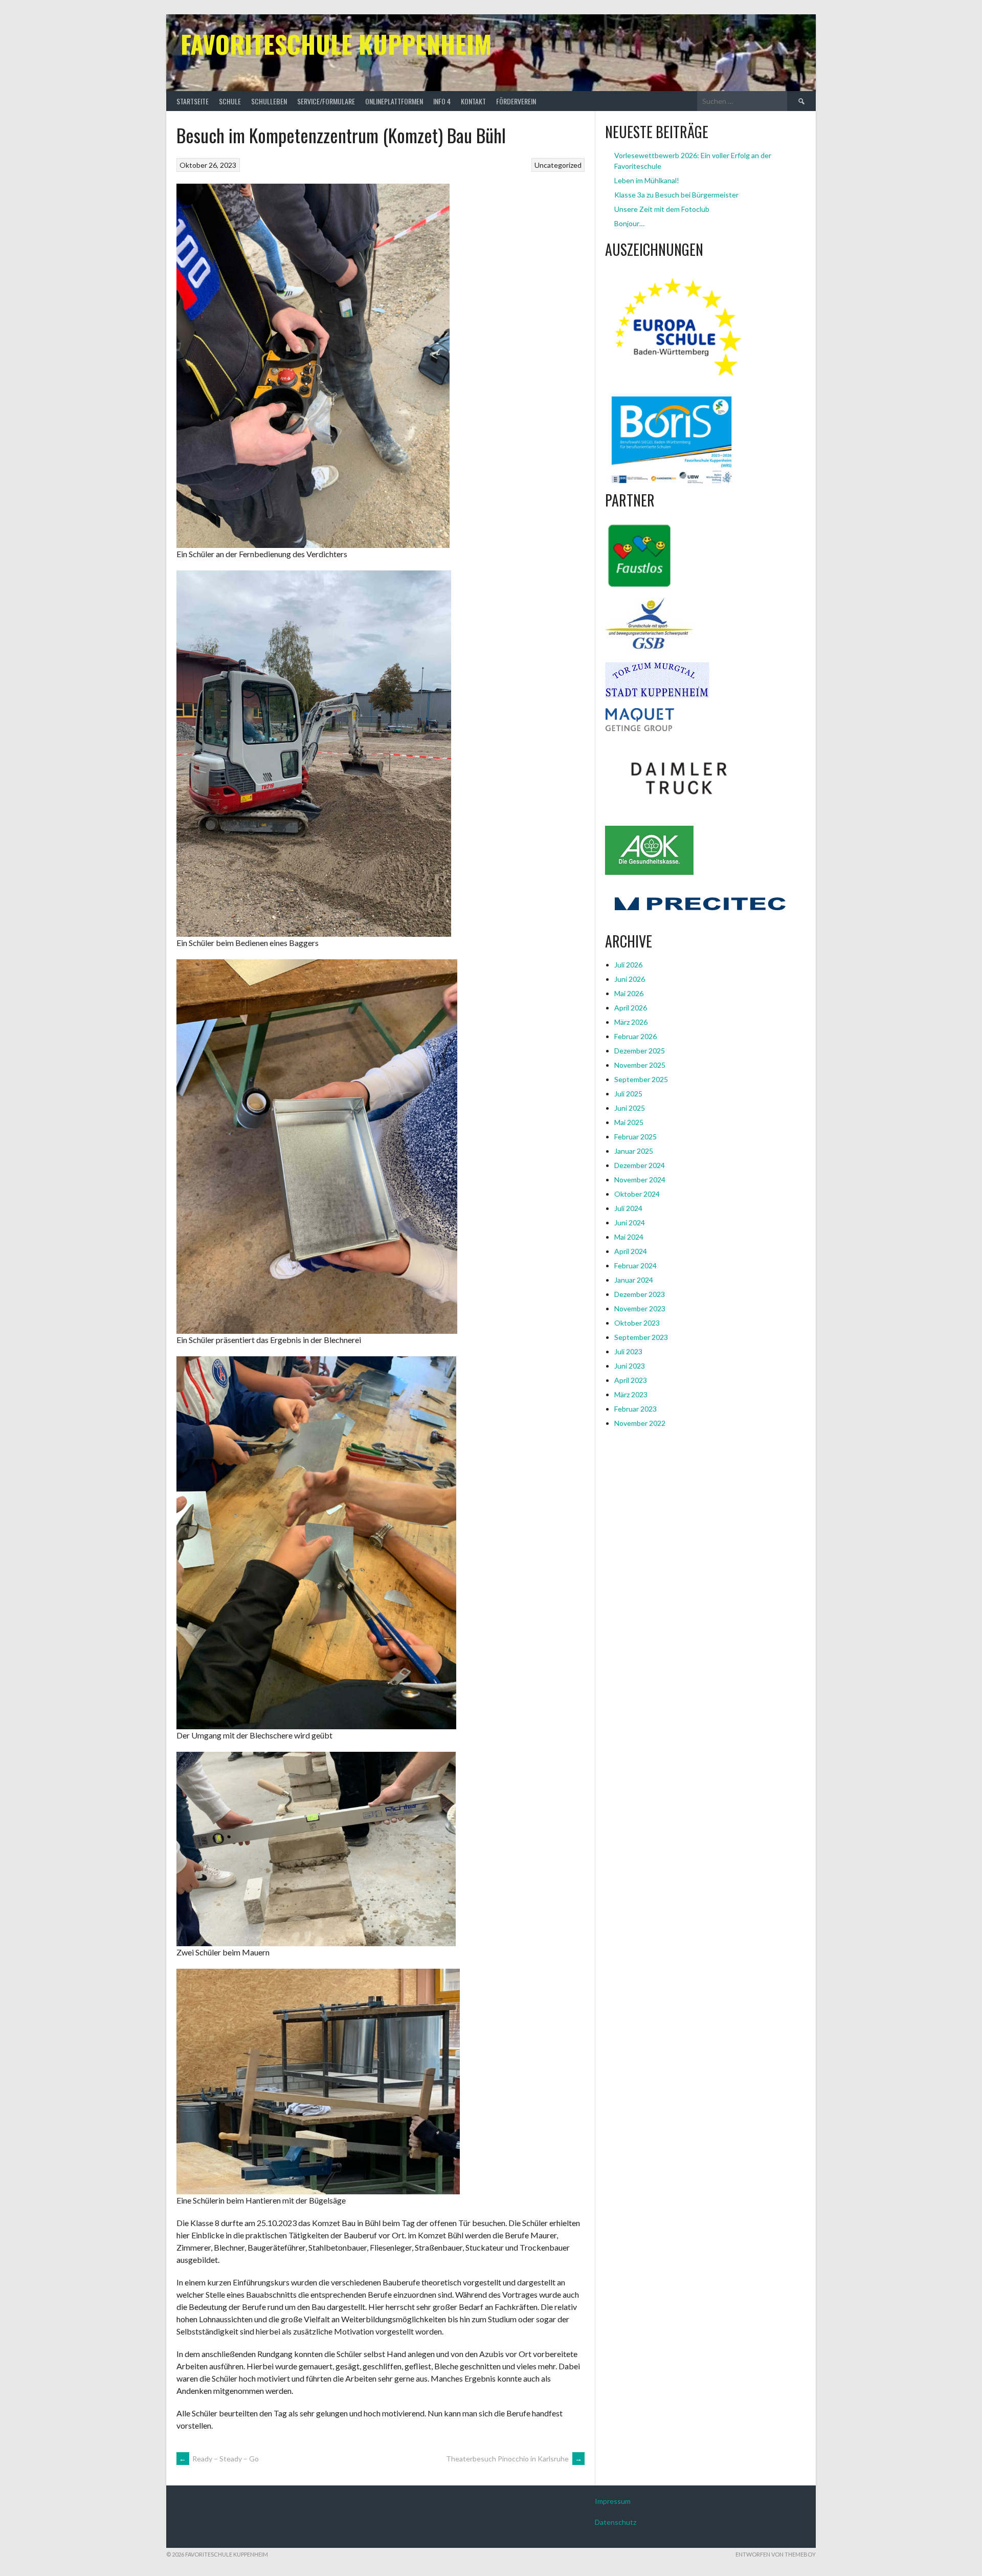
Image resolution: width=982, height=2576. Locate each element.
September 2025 (641, 1079)
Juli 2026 (628, 965)
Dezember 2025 (640, 1051)
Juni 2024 (630, 1223)
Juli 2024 (628, 1208)
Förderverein (516, 101)
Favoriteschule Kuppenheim (336, 44)
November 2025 (640, 1065)
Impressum (613, 2501)
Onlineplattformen (394, 101)
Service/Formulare (326, 101)
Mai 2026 (629, 993)
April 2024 (631, 1251)
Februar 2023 (635, 1409)
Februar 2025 (635, 1137)
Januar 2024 (634, 1280)
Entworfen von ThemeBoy (776, 2554)
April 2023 (631, 1380)
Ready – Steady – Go (219, 2459)
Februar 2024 (635, 1265)
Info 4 (442, 101)
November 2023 (640, 1308)
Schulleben (269, 101)
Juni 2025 (630, 1108)
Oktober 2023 (637, 1323)
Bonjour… (629, 223)
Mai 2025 (629, 1122)
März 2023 (631, 1394)
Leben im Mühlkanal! (647, 180)
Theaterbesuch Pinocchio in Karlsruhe (514, 2459)
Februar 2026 (635, 1036)
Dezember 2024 (640, 1165)
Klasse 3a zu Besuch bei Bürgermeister (676, 195)
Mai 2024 (629, 1237)
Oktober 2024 (637, 1194)
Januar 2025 (634, 1151)
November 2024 (640, 1180)
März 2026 (631, 1022)
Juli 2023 (628, 1351)
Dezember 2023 (640, 1294)
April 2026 (631, 1008)
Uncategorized (558, 165)
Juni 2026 (630, 979)
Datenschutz (616, 2522)
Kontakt (473, 101)
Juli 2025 (628, 1094)
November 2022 (640, 1423)
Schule (230, 101)
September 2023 (641, 1337)
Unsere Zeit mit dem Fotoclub (662, 209)
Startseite (193, 101)
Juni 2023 (630, 1366)
